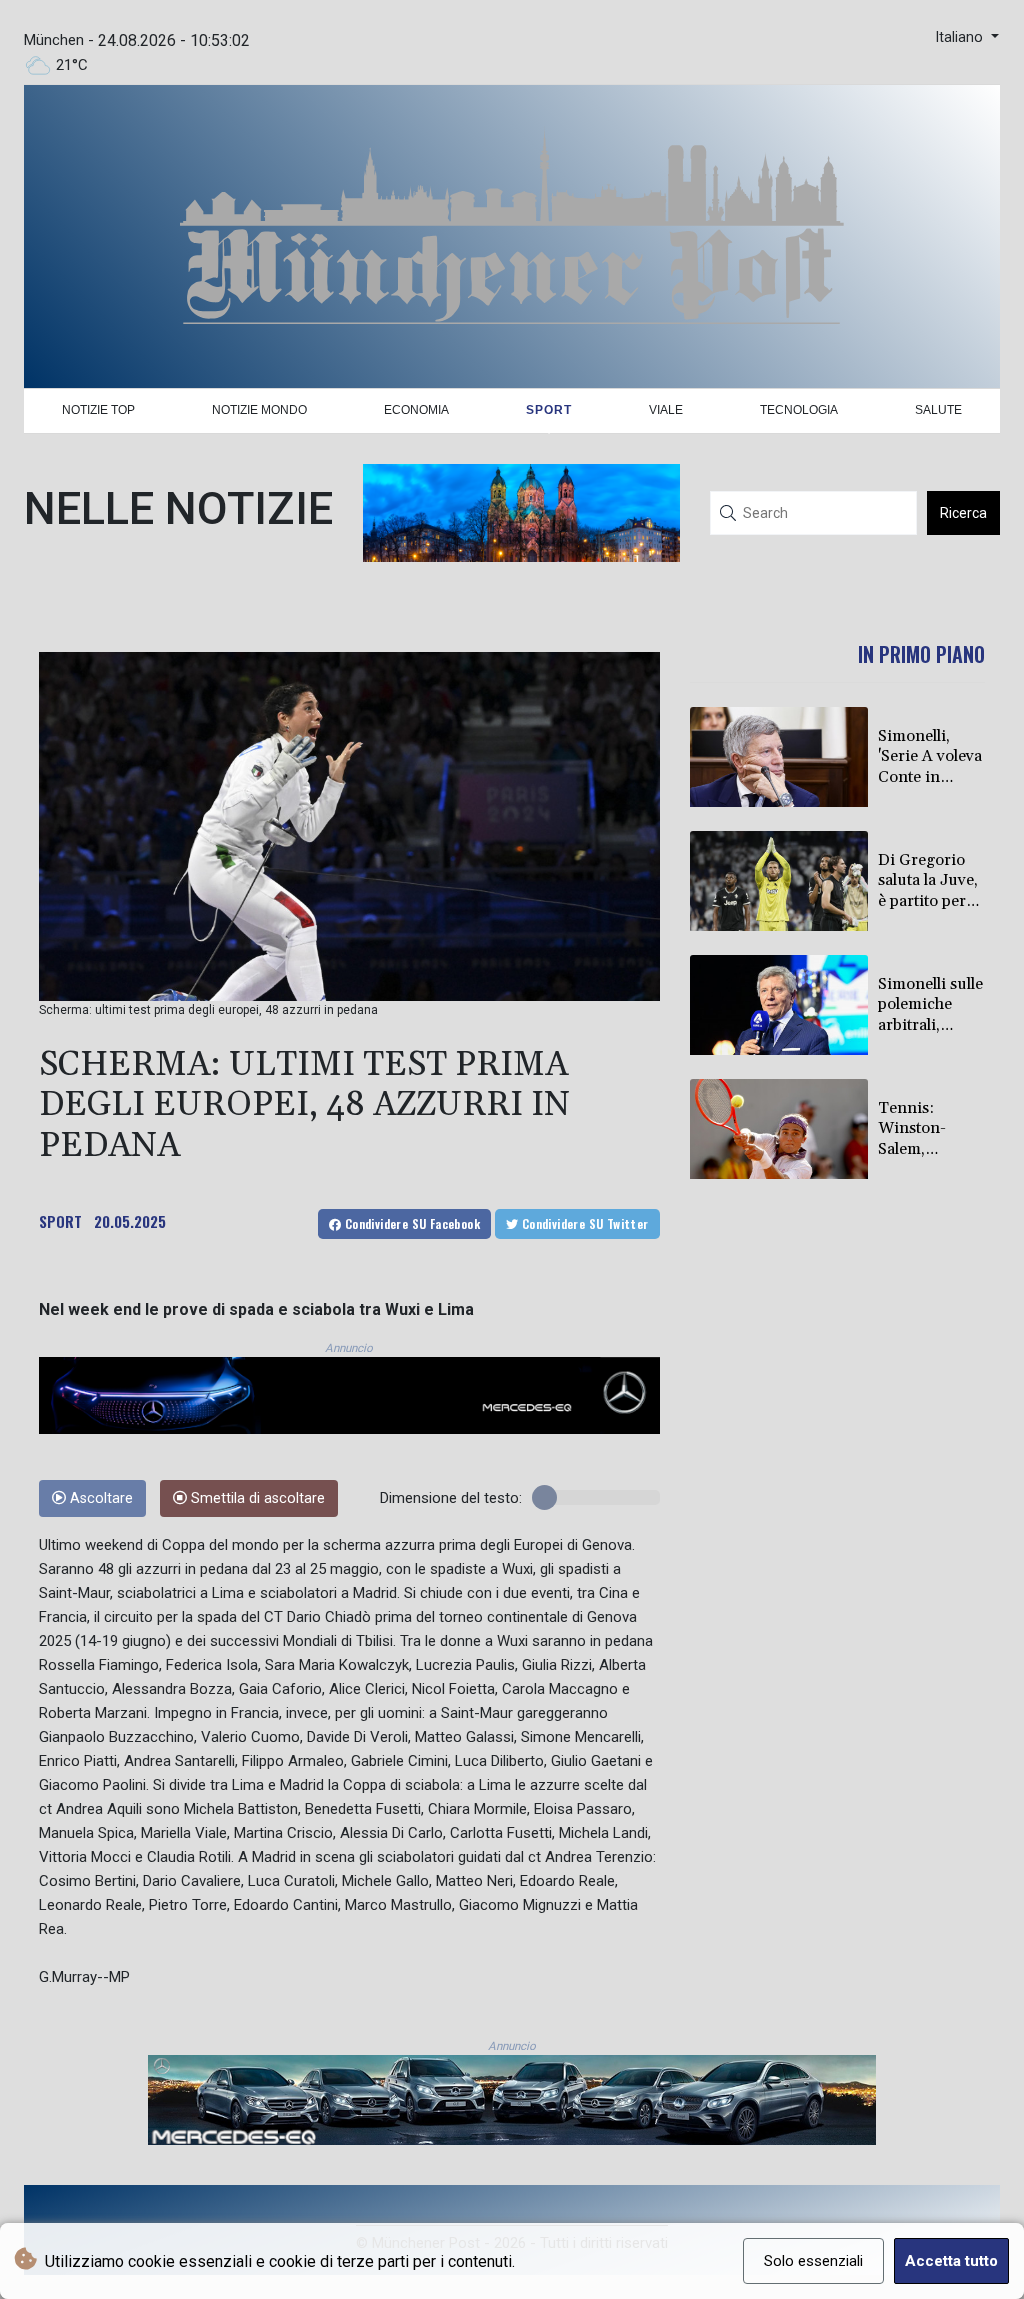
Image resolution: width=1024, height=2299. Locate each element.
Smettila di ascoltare (256, 1498)
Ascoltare (99, 1498)
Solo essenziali (813, 2261)
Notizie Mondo (259, 410)
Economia (416, 410)
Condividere (410, 1223)
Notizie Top (98, 410)
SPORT (60, 1221)
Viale (666, 410)
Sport (549, 410)
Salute (938, 410)
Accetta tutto (951, 2261)
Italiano (961, 37)
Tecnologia (799, 410)
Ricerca (963, 513)
